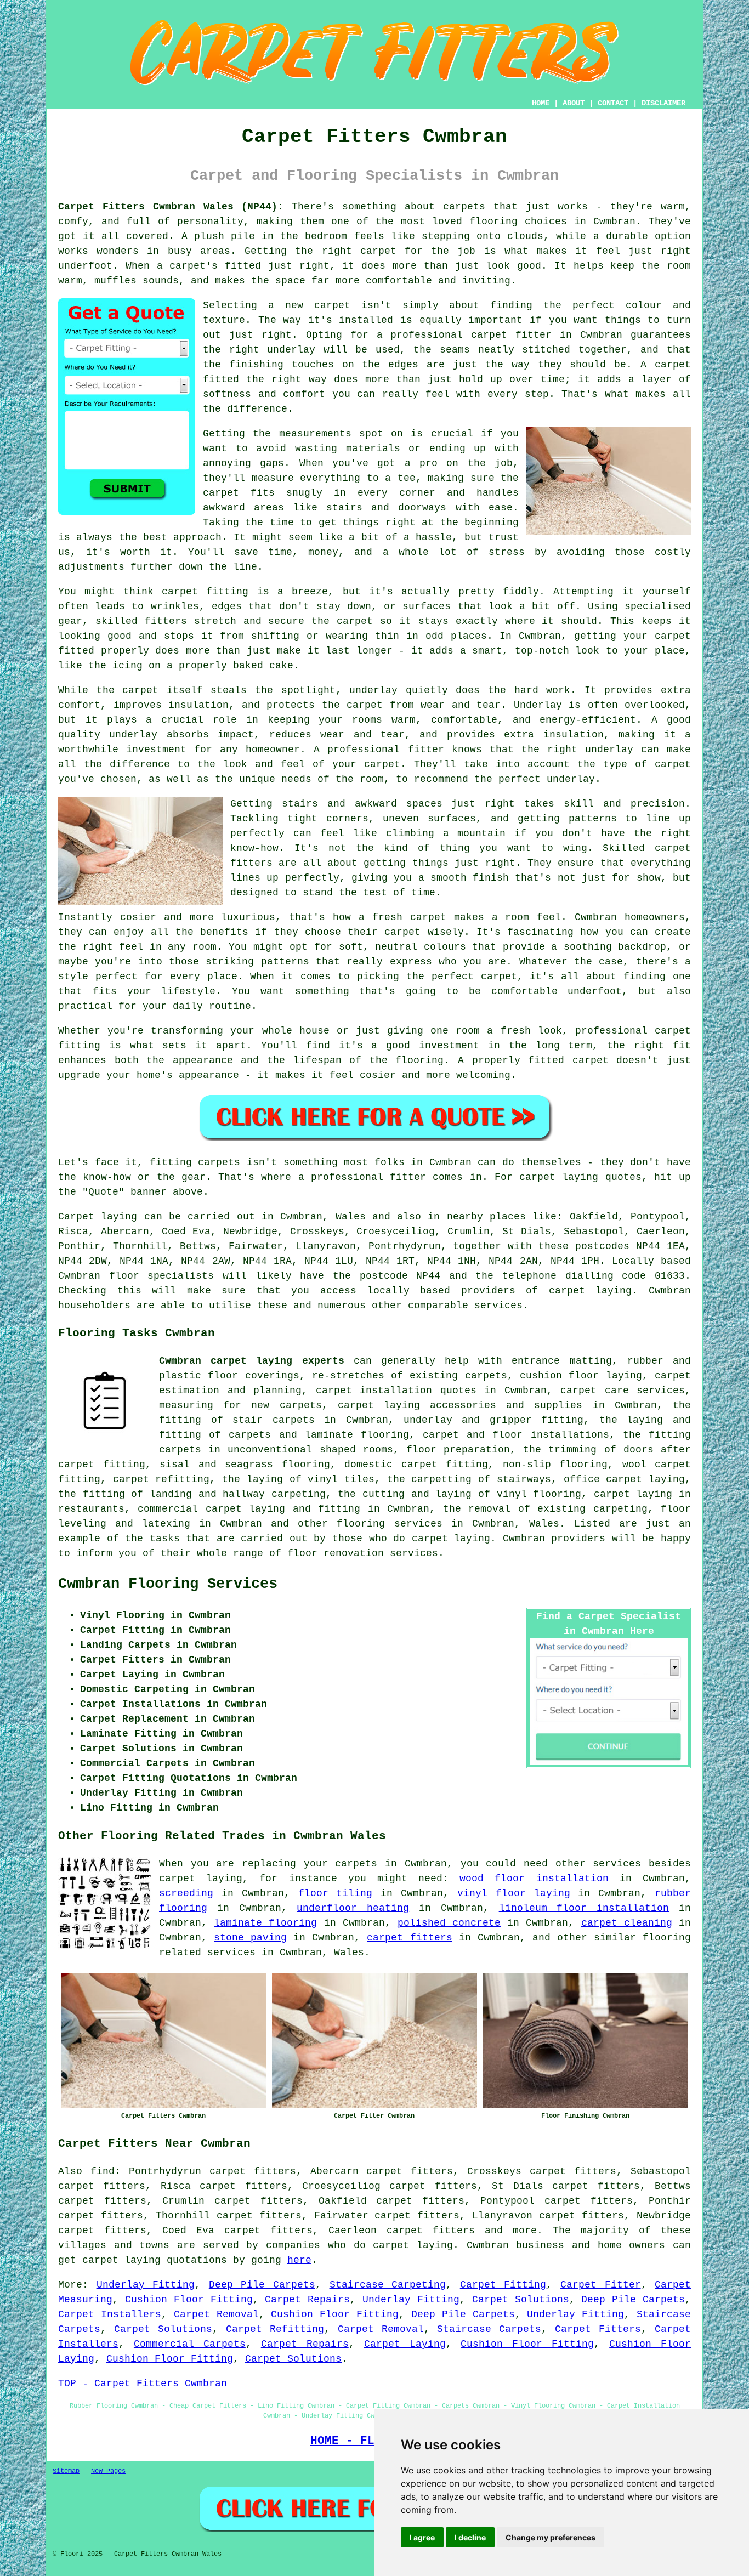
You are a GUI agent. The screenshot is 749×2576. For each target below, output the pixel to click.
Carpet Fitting (503, 2285)
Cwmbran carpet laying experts (252, 1361)
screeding (186, 1893)
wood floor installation (534, 1879)
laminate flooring (265, 1923)
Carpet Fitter (601, 2285)
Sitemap (66, 2471)
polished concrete (449, 1923)
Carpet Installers (110, 2314)
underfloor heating (353, 1908)
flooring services (389, 1524)
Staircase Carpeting (388, 2285)
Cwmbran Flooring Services (168, 1584)
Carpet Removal (216, 2314)
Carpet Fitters (598, 2329)
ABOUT (574, 103)
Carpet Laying (405, 2344)
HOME (541, 103)
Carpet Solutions (521, 2300)
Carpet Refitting (275, 2329)
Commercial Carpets (190, 2344)
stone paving (250, 1938)
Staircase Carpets (489, 2329)
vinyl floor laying (514, 1893)
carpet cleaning (627, 1923)
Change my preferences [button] (551, 2537)
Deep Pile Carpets (262, 2285)
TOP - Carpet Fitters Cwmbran (143, 2384)
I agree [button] (422, 2537)
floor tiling (336, 1893)
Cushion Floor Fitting (189, 2300)
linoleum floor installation (584, 1908)
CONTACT (613, 103)
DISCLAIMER (663, 103)
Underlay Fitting (146, 2285)
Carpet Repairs (307, 2300)
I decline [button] (470, 2537)
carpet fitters (409, 1938)
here (299, 2260)
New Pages (108, 2471)
